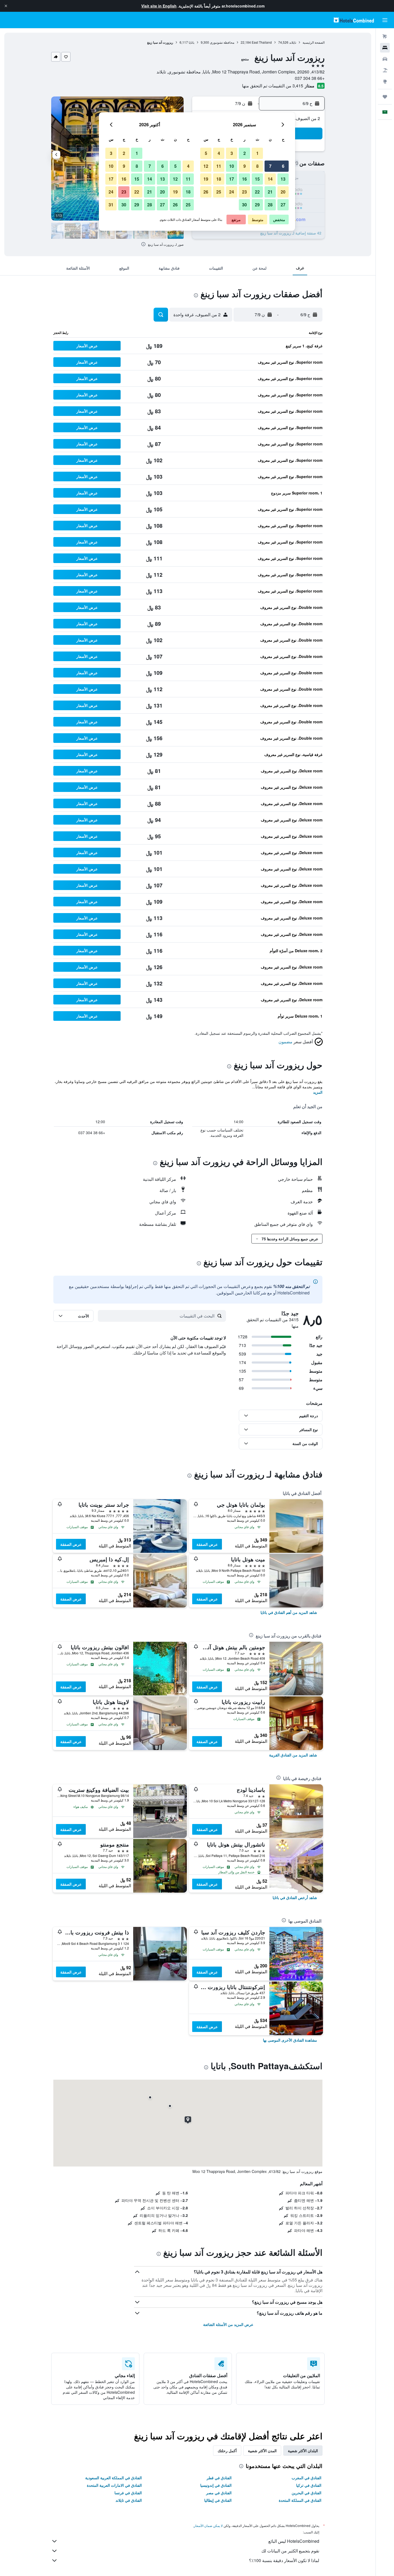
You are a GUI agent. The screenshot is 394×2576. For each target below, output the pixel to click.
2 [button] (245, 153)
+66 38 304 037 (310, 78)
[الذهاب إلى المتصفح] (385, 81)
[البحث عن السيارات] (385, 59)
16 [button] (244, 179)
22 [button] (257, 192)
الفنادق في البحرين (306, 2493)
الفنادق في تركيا (309, 2485)
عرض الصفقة (207, 1544)
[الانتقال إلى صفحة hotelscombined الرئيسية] (354, 20)
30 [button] (244, 205)
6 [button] (283, 166)
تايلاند (293, 42)
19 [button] (206, 179)
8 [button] (257, 166)
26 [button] (206, 192)
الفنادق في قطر (219, 2478)
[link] (289, 1612)
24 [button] (232, 192)
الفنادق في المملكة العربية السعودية (114, 2478)
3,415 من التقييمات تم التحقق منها (273, 86)
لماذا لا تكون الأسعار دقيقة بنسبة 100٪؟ (284, 2560)
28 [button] (270, 205)
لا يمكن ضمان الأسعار (208, 2525)
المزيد (318, 1092)
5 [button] (206, 153)
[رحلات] (385, 97)
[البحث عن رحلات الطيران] (385, 36)
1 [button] (257, 153)
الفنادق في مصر (219, 2493)
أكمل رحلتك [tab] (227, 2451)
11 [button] (219, 166)
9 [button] (245, 166)
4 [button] (219, 153)
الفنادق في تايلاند (129, 2500)
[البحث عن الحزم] (385, 70)
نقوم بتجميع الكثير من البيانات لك (290, 2551)
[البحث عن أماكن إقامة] (385, 48)
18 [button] (219, 179)
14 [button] (270, 179)
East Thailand (262, 42)
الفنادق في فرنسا (128, 2493)
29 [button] (257, 205)
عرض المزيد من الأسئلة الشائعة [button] (228, 2324)
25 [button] (219, 192)
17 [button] (232, 179)
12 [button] (206, 166)
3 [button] (232, 153)
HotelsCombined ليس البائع (294, 2541)
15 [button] (257, 179)
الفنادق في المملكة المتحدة (300, 2500)
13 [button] (283, 179)
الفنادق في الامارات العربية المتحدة (114, 2485)
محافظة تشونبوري (222, 42)
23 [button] (244, 192)
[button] (6, 6)
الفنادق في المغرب (306, 2478)
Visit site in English (159, 6)
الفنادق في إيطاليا (218, 2500)
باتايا (192, 42)
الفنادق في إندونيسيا (216, 2485)
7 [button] (270, 166)
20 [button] (283, 192)
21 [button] (270, 192)
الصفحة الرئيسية (314, 42)
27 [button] (283, 205)
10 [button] (232, 166)
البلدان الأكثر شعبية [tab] (303, 2451)
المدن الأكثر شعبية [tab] (262, 2451)
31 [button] (111, 205)
